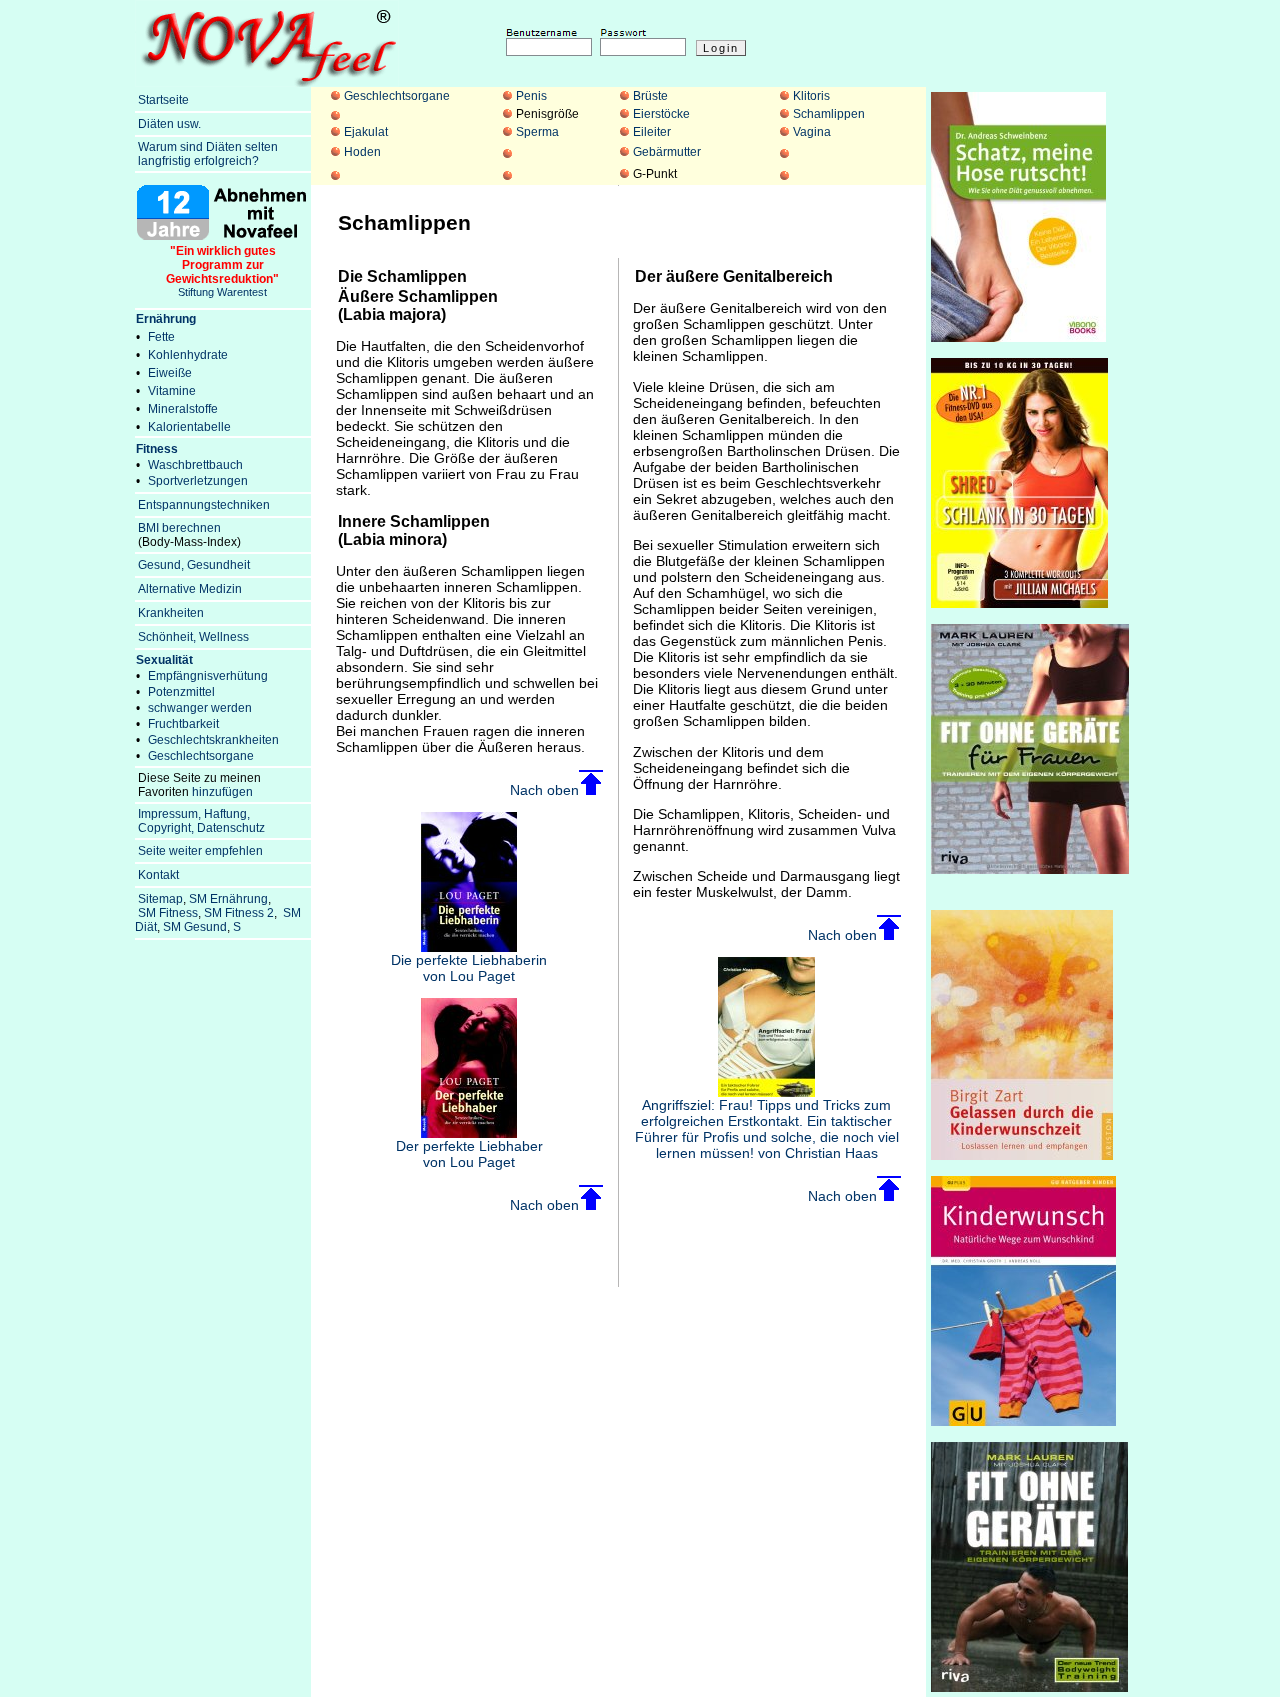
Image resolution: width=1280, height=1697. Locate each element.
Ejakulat (366, 132)
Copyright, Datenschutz (201, 828)
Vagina (812, 132)
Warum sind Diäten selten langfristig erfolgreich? (206, 154)
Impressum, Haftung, (194, 814)
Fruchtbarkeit (183, 724)
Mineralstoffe (183, 409)
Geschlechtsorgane (397, 96)
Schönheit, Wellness (193, 637)
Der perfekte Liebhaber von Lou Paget (469, 1154)
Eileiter (652, 132)
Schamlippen (829, 114)
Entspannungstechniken (204, 505)
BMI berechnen (179, 528)
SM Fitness (168, 913)
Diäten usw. (169, 124)
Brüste (650, 96)
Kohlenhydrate (188, 355)
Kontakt (158, 875)
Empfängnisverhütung (208, 676)
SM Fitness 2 (239, 913)
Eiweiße (170, 373)
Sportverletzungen (198, 481)
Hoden (362, 152)
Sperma (537, 132)
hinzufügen (222, 792)
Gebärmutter (667, 152)
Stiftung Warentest (222, 271)
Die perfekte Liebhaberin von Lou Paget (469, 968)
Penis (531, 96)
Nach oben (544, 790)
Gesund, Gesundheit (194, 565)
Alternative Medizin (190, 589)
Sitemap (160, 899)
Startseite (163, 100)
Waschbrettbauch (195, 465)
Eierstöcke (661, 114)
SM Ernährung (228, 899)
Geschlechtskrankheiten (213, 740)
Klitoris (811, 96)
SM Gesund (195, 927)
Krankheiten (171, 613)
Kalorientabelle (189, 427)
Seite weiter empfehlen (200, 851)
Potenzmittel (181, 692)
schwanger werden (200, 708)
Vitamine (172, 391)
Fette (161, 337)
